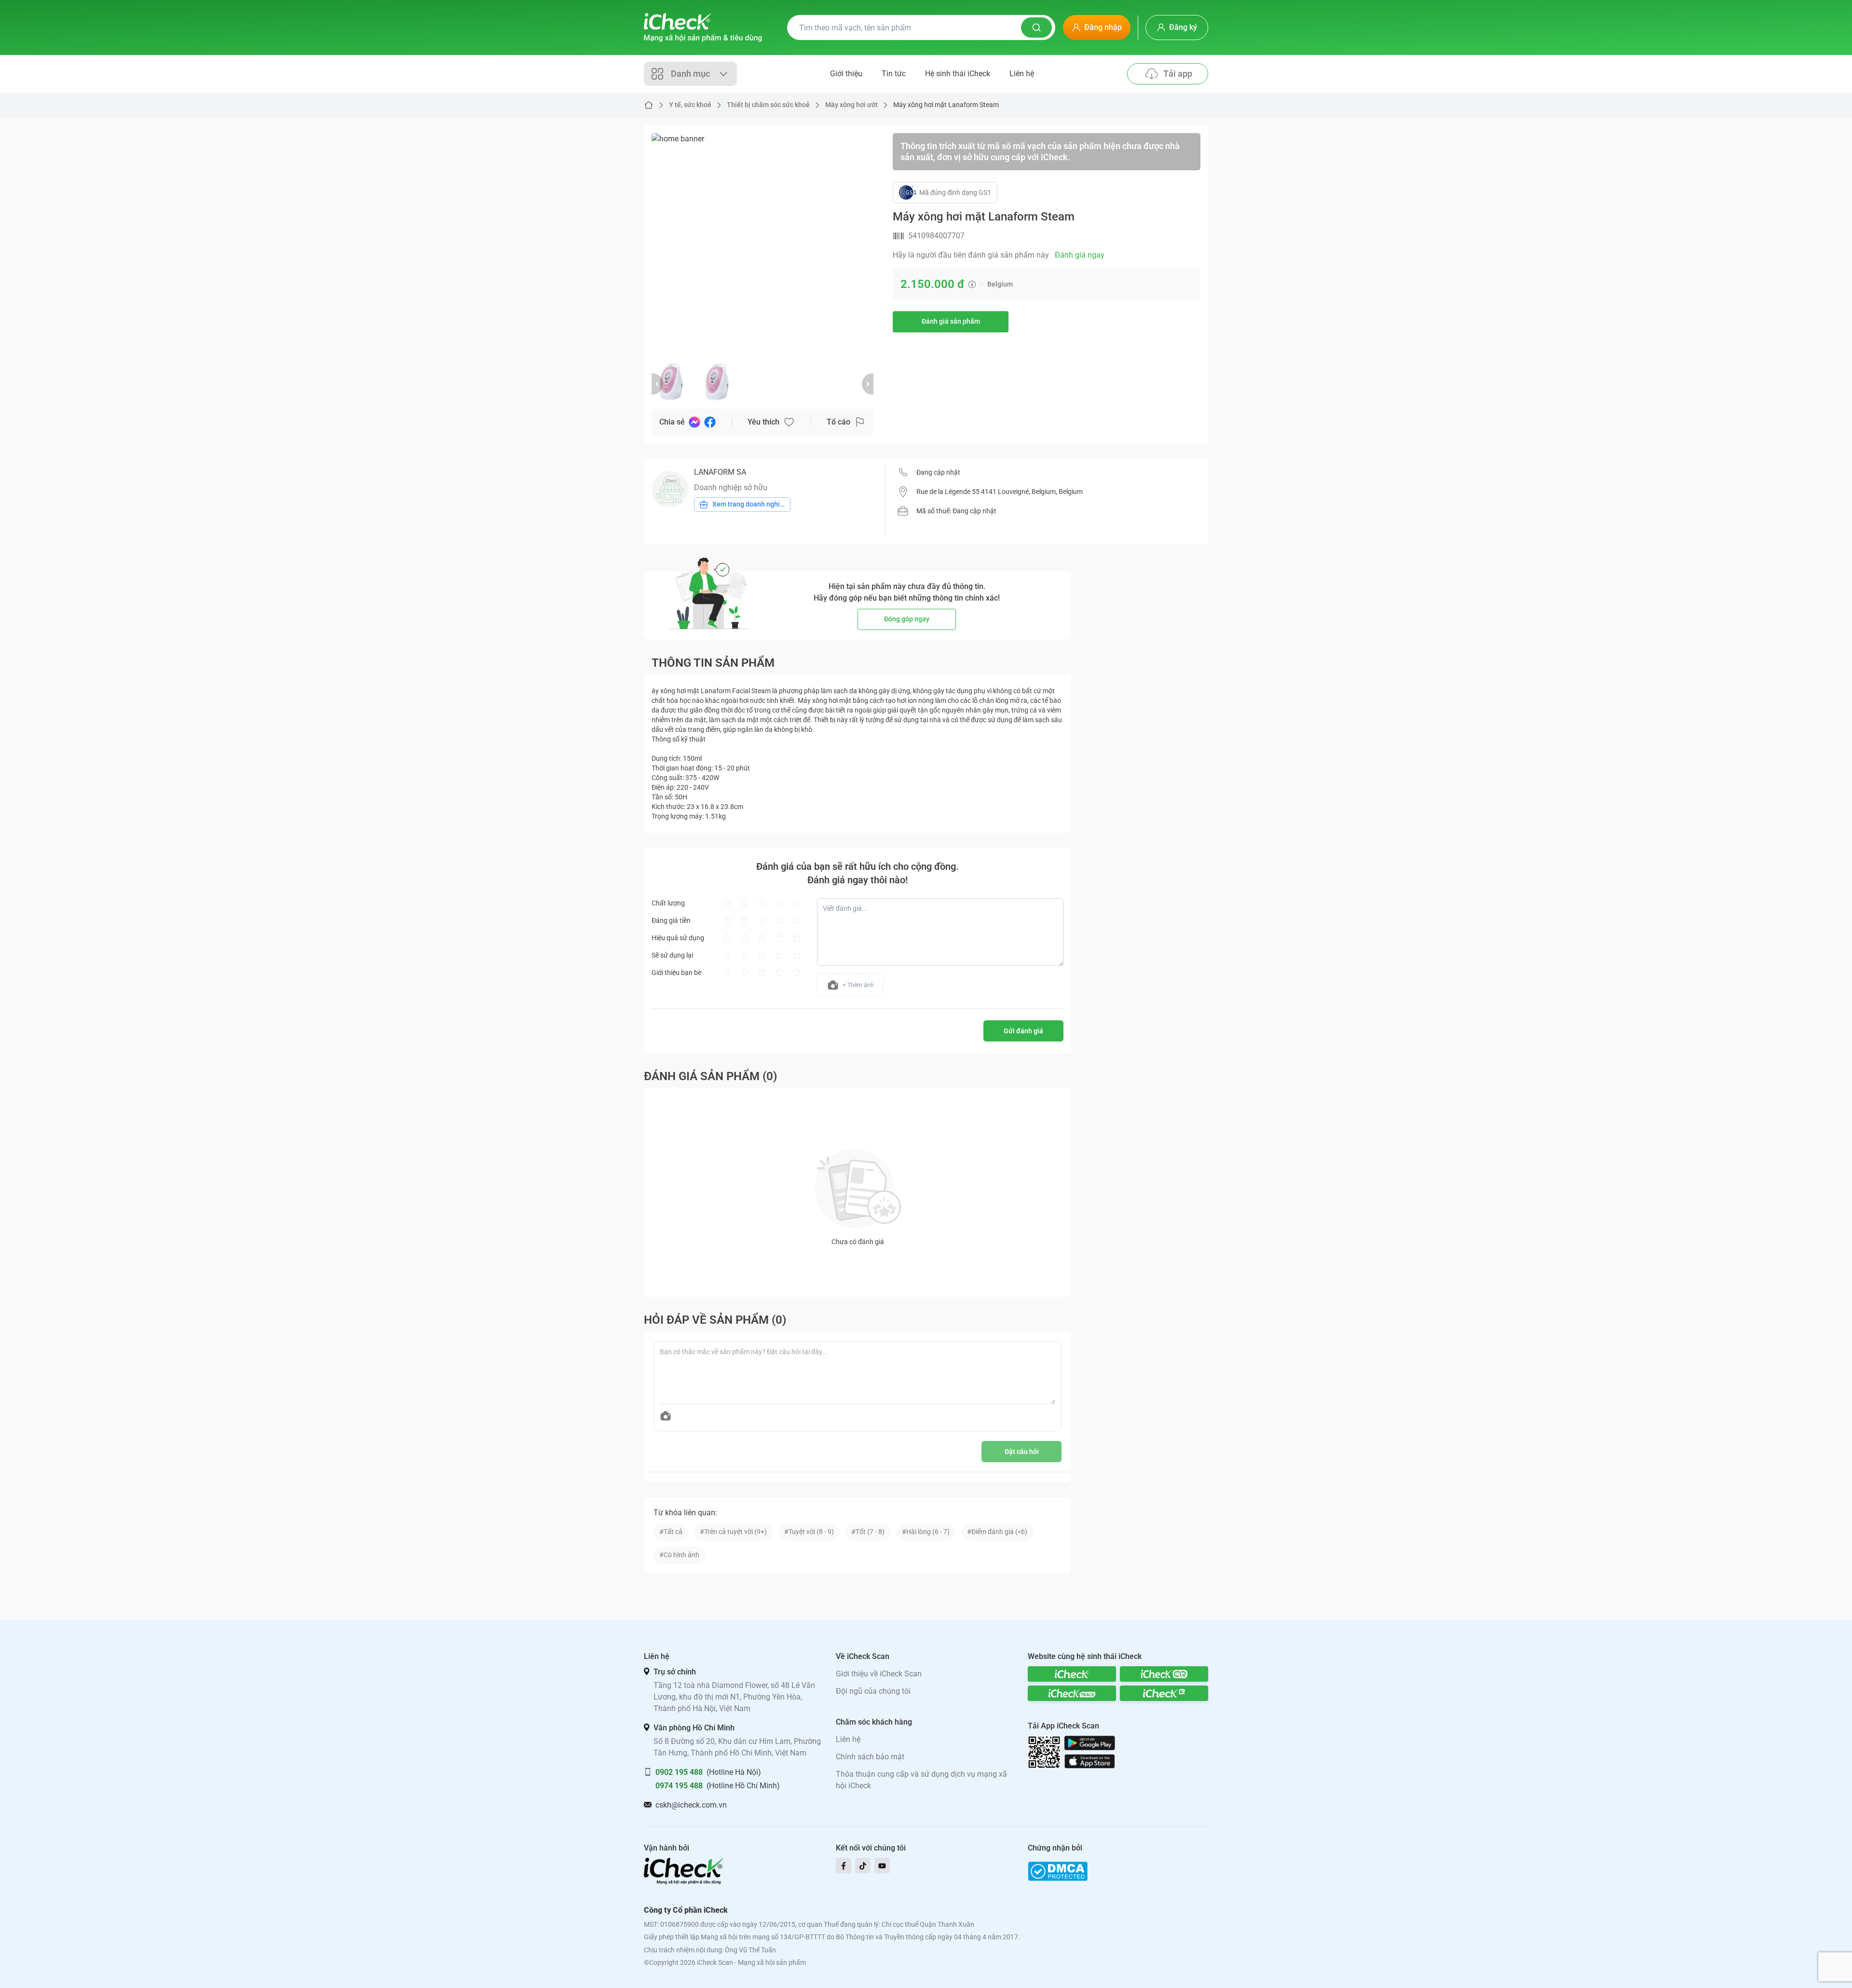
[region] (763, 244)
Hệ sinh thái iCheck (958, 74)
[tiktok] (863, 1865)
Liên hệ (1022, 74)
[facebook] (844, 1865)
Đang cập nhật (938, 472)
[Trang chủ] (703, 27)
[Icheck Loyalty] (1164, 1693)
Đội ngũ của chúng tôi (873, 1691)
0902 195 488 (679, 1772)
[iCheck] (1072, 1674)
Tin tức (894, 74)
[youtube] (882, 1865)
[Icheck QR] (1164, 1674)
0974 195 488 (679, 1786)
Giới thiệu (846, 74)
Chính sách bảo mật (870, 1757)
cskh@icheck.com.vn (691, 1805)
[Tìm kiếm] (1036, 27)
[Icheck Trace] (1072, 1693)
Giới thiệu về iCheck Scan (879, 1674)
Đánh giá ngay (1080, 255)
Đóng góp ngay (907, 619)
